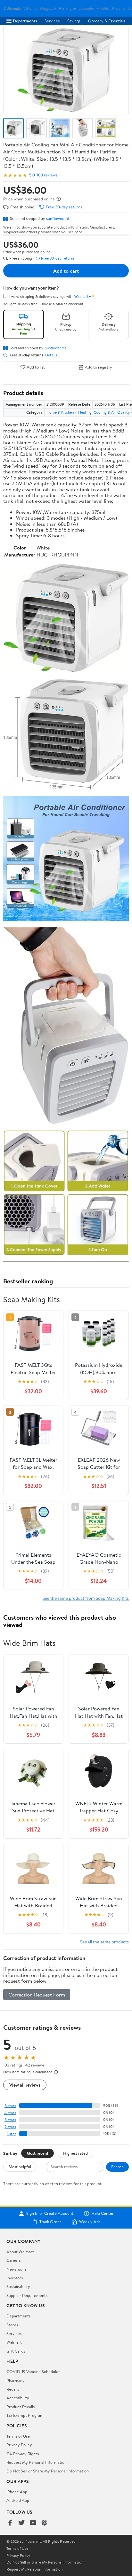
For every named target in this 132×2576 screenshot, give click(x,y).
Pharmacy (16, 2380)
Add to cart (66, 271)
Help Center (103, 2214)
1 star (12, 2134)
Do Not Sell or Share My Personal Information (48, 2471)
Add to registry (99, 367)
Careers (13, 2260)
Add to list (36, 367)
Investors (15, 2278)
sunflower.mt (58, 218)
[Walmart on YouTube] (33, 2523)
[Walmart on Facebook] (10, 2523)
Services (52, 21)
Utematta (14, 8)
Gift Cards (16, 2351)
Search (117, 2167)
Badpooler (86, 8)
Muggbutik (48, 8)
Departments (25, 21)
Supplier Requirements (27, 2295)
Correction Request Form (37, 1995)
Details (51, 355)
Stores (12, 2325)
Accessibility (18, 2398)
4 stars (10, 2113)
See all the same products (104, 1942)
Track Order (50, 2222)
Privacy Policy (19, 2445)
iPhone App (17, 2492)
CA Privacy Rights (23, 2454)
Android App (18, 2500)
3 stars (10, 2120)
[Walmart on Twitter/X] (21, 2523)
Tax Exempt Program (25, 2415)
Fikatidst (103, 8)
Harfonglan (67, 8)
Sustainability (18, 2286)
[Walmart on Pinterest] (45, 2523)
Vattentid (30, 8)
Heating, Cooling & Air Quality (104, 412)
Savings (74, 21)
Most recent (37, 2153)
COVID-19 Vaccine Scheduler (33, 2371)
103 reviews (47, 175)
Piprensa (119, 8)
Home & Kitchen (60, 412)
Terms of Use (18, 2436)
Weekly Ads (90, 2222)
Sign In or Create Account (50, 2214)
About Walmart (20, 2252)
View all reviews (25, 2085)
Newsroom (16, 2269)
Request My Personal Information (37, 2462)
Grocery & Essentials (107, 21)
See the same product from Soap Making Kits (86, 1598)
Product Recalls (21, 2407)
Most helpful (20, 2167)
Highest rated (75, 2153)
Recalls (13, 2389)
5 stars (10, 2106)
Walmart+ (15, 2342)
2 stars (10, 2127)
